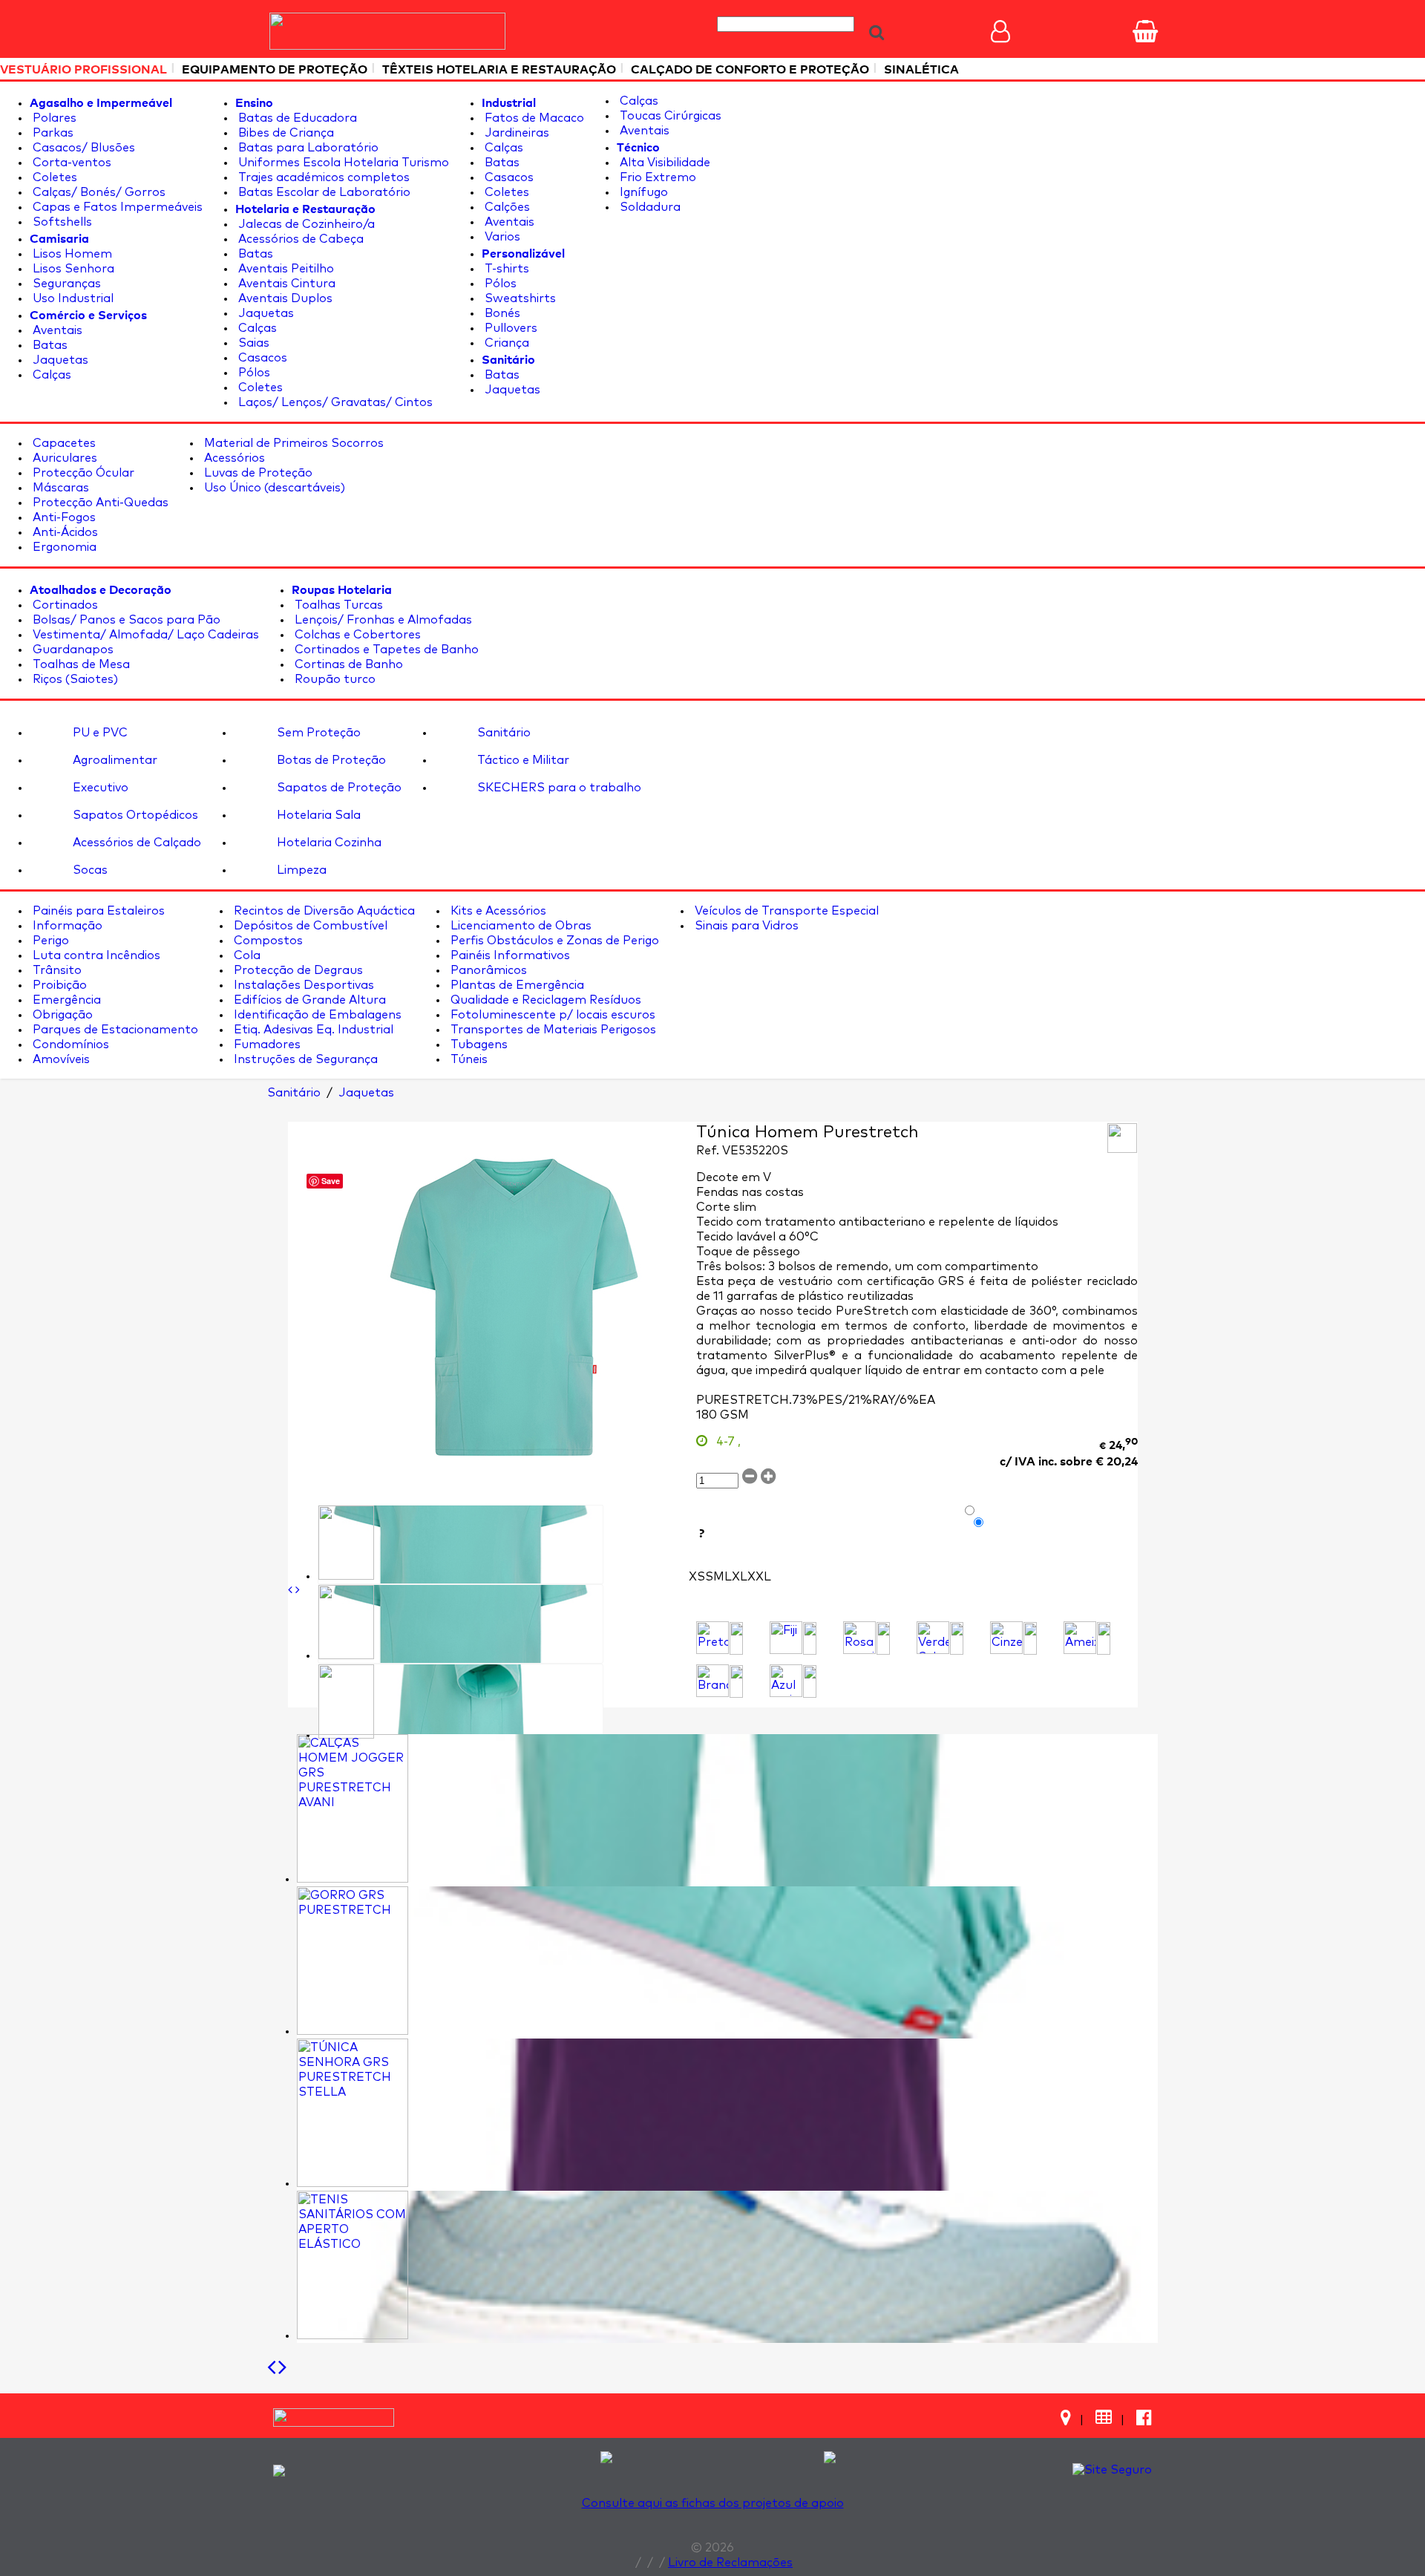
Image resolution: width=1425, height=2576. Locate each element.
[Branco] (712, 1681)
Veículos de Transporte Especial (785, 911)
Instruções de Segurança (304, 1059)
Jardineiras (515, 133)
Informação (66, 926)
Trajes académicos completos (322, 177)
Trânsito (56, 970)
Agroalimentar (114, 760)
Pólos (253, 373)
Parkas (52, 133)
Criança (505, 343)
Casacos (261, 358)
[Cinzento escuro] (1006, 1638)
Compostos (267, 941)
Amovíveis (60, 1059)
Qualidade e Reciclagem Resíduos (544, 1000)
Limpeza (300, 870)
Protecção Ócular (82, 473)
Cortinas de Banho (347, 664)
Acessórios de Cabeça (299, 239)
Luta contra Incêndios (95, 955)
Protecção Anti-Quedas (99, 503)
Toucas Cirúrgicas (669, 116)
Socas (89, 870)
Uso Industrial (72, 298)
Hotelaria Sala (317, 815)
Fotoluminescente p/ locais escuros (551, 1015)
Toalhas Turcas (337, 605)
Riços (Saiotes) (74, 679)
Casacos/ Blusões (82, 148)
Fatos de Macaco (533, 118)
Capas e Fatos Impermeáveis (116, 207)
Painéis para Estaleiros (97, 911)
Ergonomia (63, 547)
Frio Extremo (656, 177)
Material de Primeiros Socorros (292, 443)
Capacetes (63, 443)
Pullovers (510, 328)
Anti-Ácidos (64, 532)
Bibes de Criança (285, 133)
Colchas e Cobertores (356, 635)
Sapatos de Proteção (338, 788)
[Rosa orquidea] (859, 1638)
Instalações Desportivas (302, 985)
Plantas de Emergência (516, 985)
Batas (49, 345)
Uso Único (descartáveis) (273, 488)
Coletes (53, 177)
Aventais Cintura (285, 284)
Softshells (61, 222)
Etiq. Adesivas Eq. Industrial (312, 1030)
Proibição (58, 985)
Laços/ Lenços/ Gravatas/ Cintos (334, 402)
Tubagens (478, 1045)
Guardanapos (72, 650)
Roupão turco (334, 679)
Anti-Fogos (63, 517)
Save (331, 1181)
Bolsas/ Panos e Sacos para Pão (125, 620)
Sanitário (502, 733)
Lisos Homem (71, 254)
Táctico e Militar (522, 760)
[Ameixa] (1080, 1638)
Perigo (49, 941)
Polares (53, 118)
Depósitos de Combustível (309, 926)
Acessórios (233, 458)
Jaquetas (59, 360)
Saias (252, 343)
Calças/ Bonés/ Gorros (98, 192)
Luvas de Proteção (257, 473)
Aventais (56, 330)
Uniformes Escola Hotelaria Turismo (342, 163)
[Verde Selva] (933, 1638)
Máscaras (59, 488)
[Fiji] (786, 1638)
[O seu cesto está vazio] (1145, 31)
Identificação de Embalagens (316, 1015)
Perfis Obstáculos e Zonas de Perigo (553, 941)
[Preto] (712, 1638)
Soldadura (649, 207)
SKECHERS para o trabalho (558, 788)
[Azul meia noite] (786, 1681)
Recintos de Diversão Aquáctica (323, 911)
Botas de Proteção (330, 760)
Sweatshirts (519, 298)
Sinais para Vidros (745, 926)
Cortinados (64, 605)
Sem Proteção (317, 733)
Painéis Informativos (509, 955)
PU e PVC (99, 733)
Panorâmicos (487, 970)
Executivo (99, 788)
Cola (246, 955)
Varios (501, 237)
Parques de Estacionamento (114, 1030)
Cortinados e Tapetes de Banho (385, 650)
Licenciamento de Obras (520, 926)
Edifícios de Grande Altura (308, 1000)
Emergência (65, 1000)
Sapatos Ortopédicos (134, 815)
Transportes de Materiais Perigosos (552, 1030)
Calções (506, 207)
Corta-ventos (71, 163)
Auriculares (63, 458)
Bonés (501, 313)
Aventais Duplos (284, 298)
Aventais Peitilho (285, 269)
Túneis (468, 1059)
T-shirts (505, 269)
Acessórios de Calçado (135, 843)
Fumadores (266, 1045)
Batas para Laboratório (307, 148)
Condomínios (69, 1045)
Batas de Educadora (296, 118)
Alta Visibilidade (664, 163)
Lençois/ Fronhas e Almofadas (382, 620)
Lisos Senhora (72, 269)
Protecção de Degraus (297, 970)
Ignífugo (642, 192)
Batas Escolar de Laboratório (323, 192)
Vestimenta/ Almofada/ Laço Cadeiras (144, 635)
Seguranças (65, 284)
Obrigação (61, 1015)
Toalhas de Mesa (80, 664)
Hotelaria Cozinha (328, 843)
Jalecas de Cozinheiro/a (305, 224)
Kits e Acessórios (497, 911)
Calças (50, 375)
